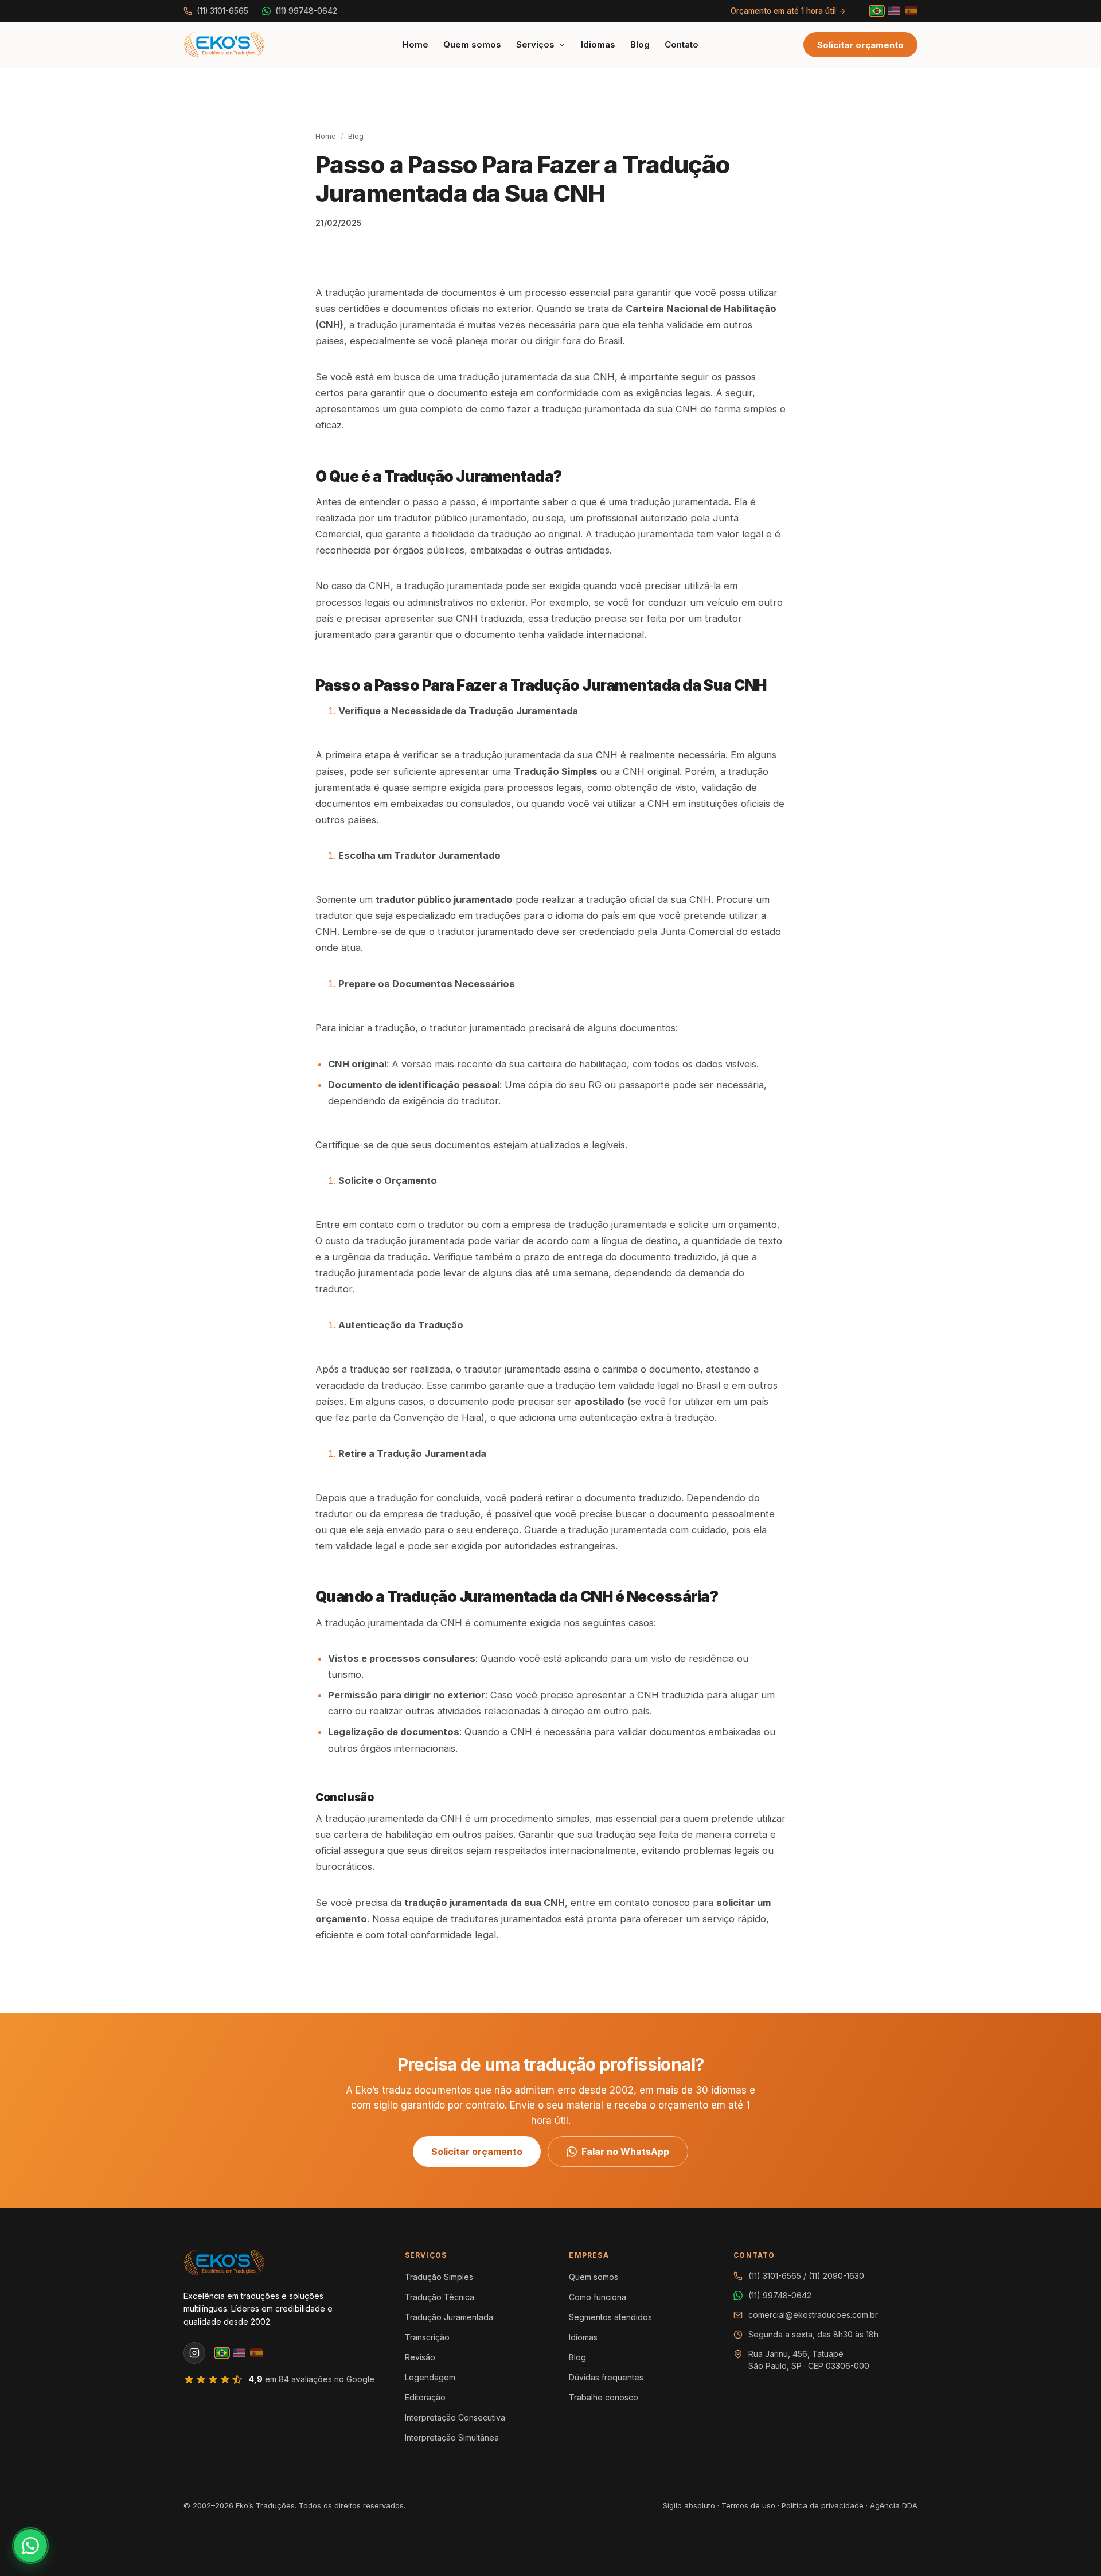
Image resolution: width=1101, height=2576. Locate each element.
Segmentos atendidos (610, 2317)
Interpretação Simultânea (452, 2437)
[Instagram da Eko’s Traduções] (194, 2353)
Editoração (425, 2397)
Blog (640, 44)
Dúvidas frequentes (606, 2377)
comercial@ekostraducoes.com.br (813, 2315)
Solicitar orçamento (860, 45)
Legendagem (430, 2377)
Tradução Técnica (440, 2297)
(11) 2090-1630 (836, 2276)
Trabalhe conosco (604, 2397)
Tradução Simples (439, 2277)
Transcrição (427, 2337)
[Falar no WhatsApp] (30, 2546)
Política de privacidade (823, 2505)
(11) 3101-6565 (222, 11)
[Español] (911, 11)
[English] (894, 11)
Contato (682, 44)
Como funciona (598, 2297)
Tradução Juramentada (449, 2317)
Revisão (420, 2357)
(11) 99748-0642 (306, 11)
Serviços (535, 44)
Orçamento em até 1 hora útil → (788, 11)
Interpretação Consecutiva (455, 2417)
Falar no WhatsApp (625, 2152)
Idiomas (598, 44)
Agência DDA (894, 2505)
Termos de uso (748, 2505)
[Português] (877, 11)
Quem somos (472, 44)
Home (415, 44)
